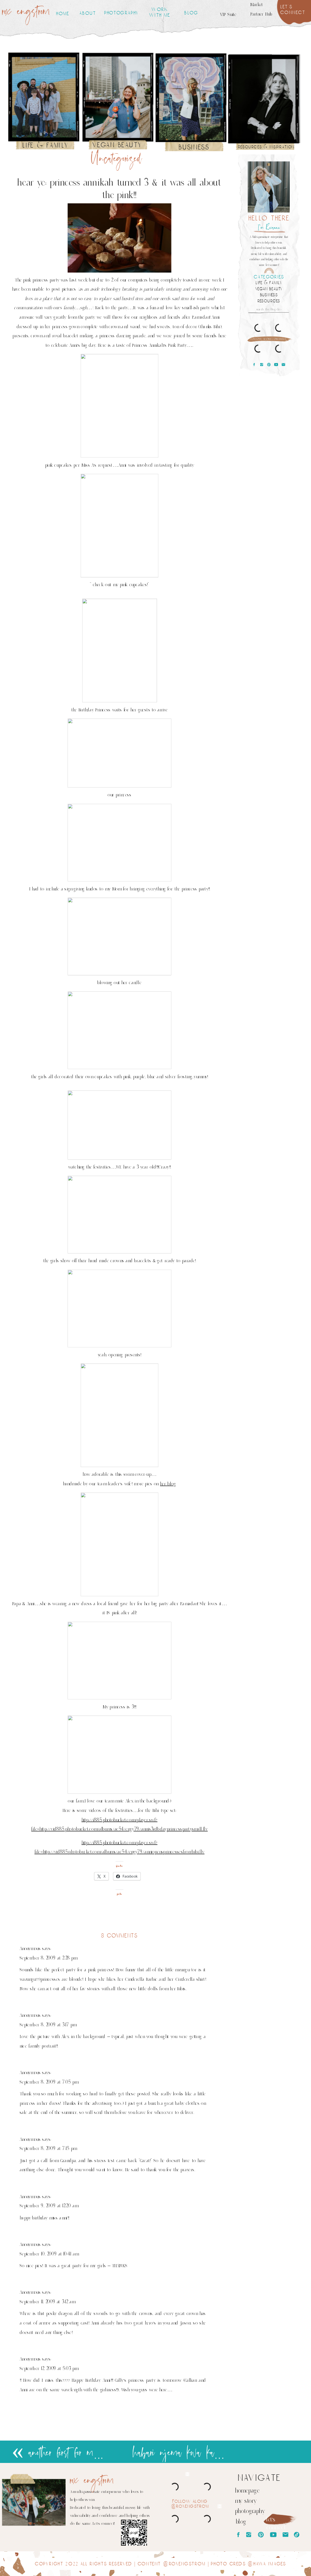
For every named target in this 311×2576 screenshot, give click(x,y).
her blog (168, 1484)
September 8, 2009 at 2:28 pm (48, 1958)
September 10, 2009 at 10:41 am (49, 2254)
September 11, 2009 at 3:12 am (47, 2301)
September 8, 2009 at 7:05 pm (49, 2082)
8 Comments (120, 1936)
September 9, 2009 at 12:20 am (49, 2206)
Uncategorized (116, 159)
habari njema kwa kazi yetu (187, 2453)
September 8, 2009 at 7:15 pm (48, 2148)
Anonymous (30, 1949)
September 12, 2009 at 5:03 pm (49, 2368)
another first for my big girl (82, 2453)
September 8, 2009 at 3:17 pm (48, 2024)
